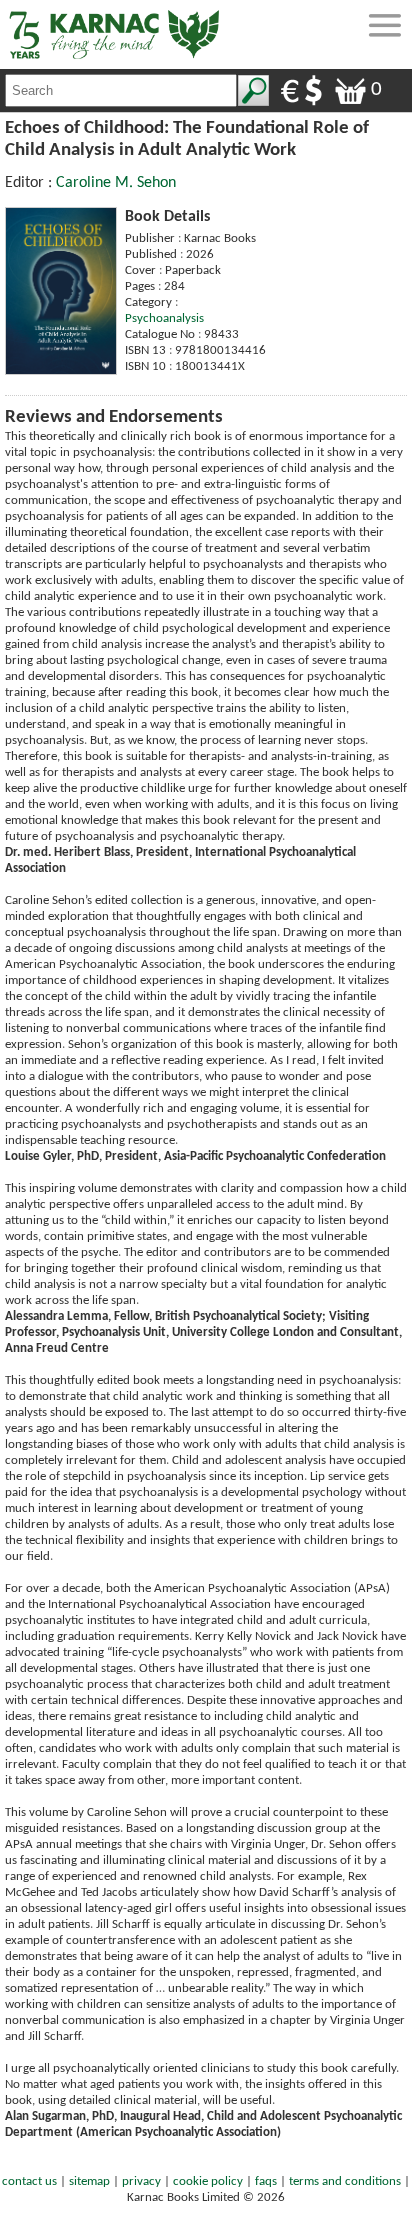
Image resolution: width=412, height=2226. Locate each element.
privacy (141, 2181)
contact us (29, 2181)
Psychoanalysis (164, 318)
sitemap (89, 2181)
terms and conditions (345, 2181)
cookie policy (208, 2181)
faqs (266, 2181)
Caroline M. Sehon (116, 183)
